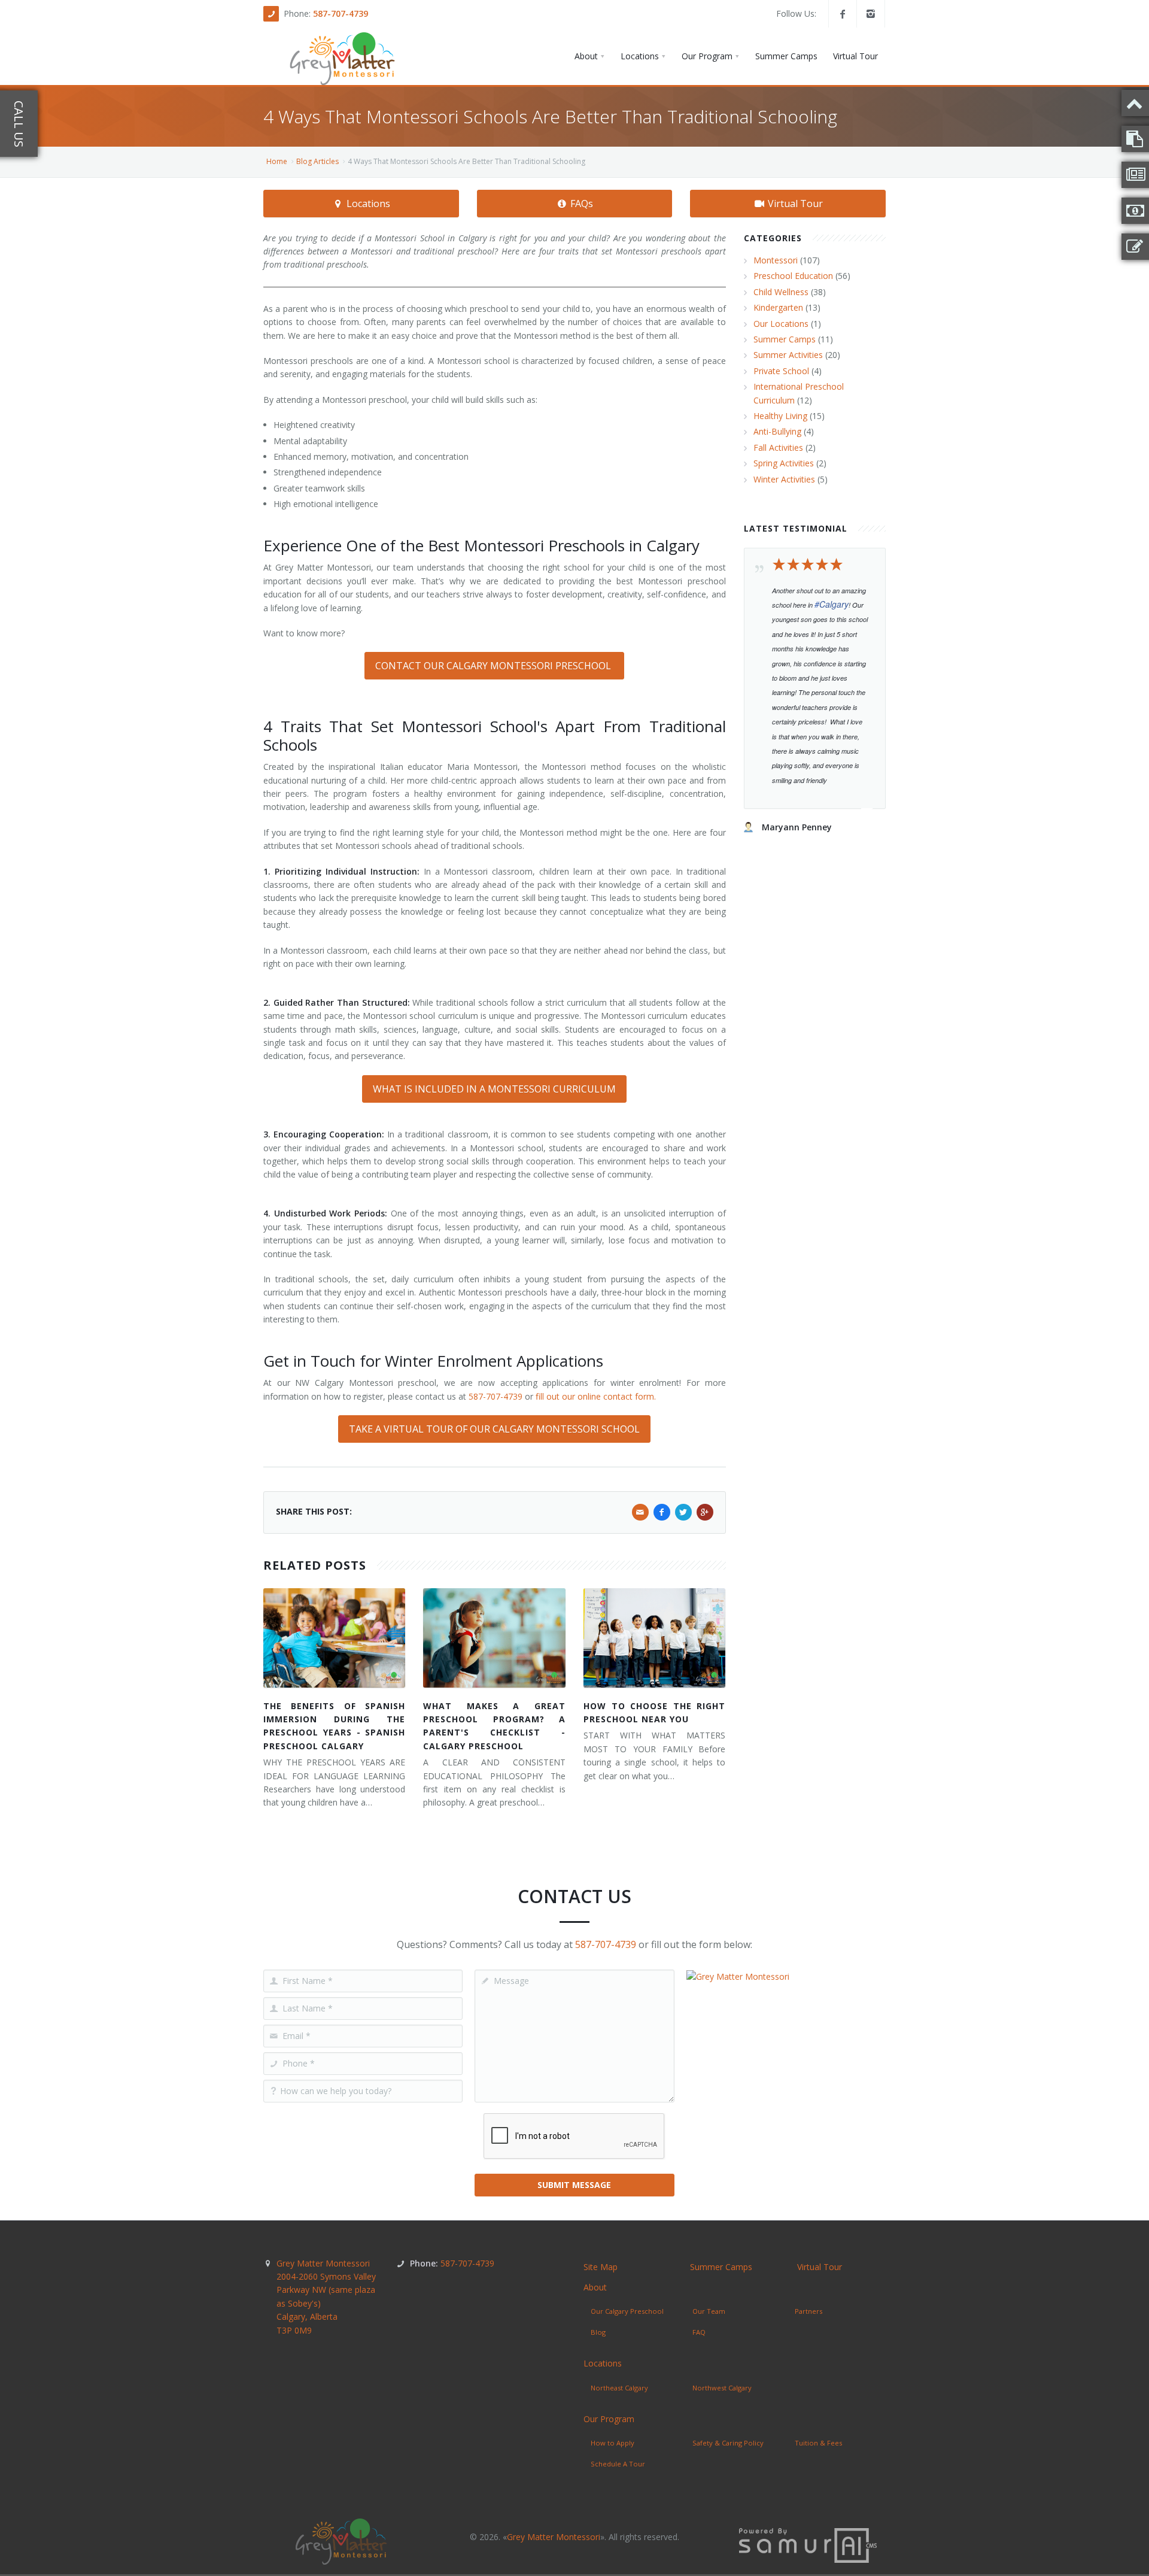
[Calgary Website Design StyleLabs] (808, 2545)
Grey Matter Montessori (326, 2297)
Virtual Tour (794, 204)
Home (277, 161)
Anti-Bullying (777, 431)
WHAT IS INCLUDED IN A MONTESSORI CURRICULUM (494, 1089)
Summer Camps (785, 339)
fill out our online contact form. (596, 1396)
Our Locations (781, 324)
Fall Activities (778, 447)
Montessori (776, 260)
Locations (367, 204)
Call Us (19, 124)
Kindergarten (778, 307)
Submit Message (574, 2185)
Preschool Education (793, 276)
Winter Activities (784, 479)
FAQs (580, 204)
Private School (781, 371)
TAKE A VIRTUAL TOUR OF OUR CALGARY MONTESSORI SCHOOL (494, 1429)
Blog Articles (317, 161)
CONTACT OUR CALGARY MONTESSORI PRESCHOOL (494, 666)
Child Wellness (781, 292)
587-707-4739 (341, 13)
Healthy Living (780, 416)
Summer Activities (788, 355)
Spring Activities (784, 463)
